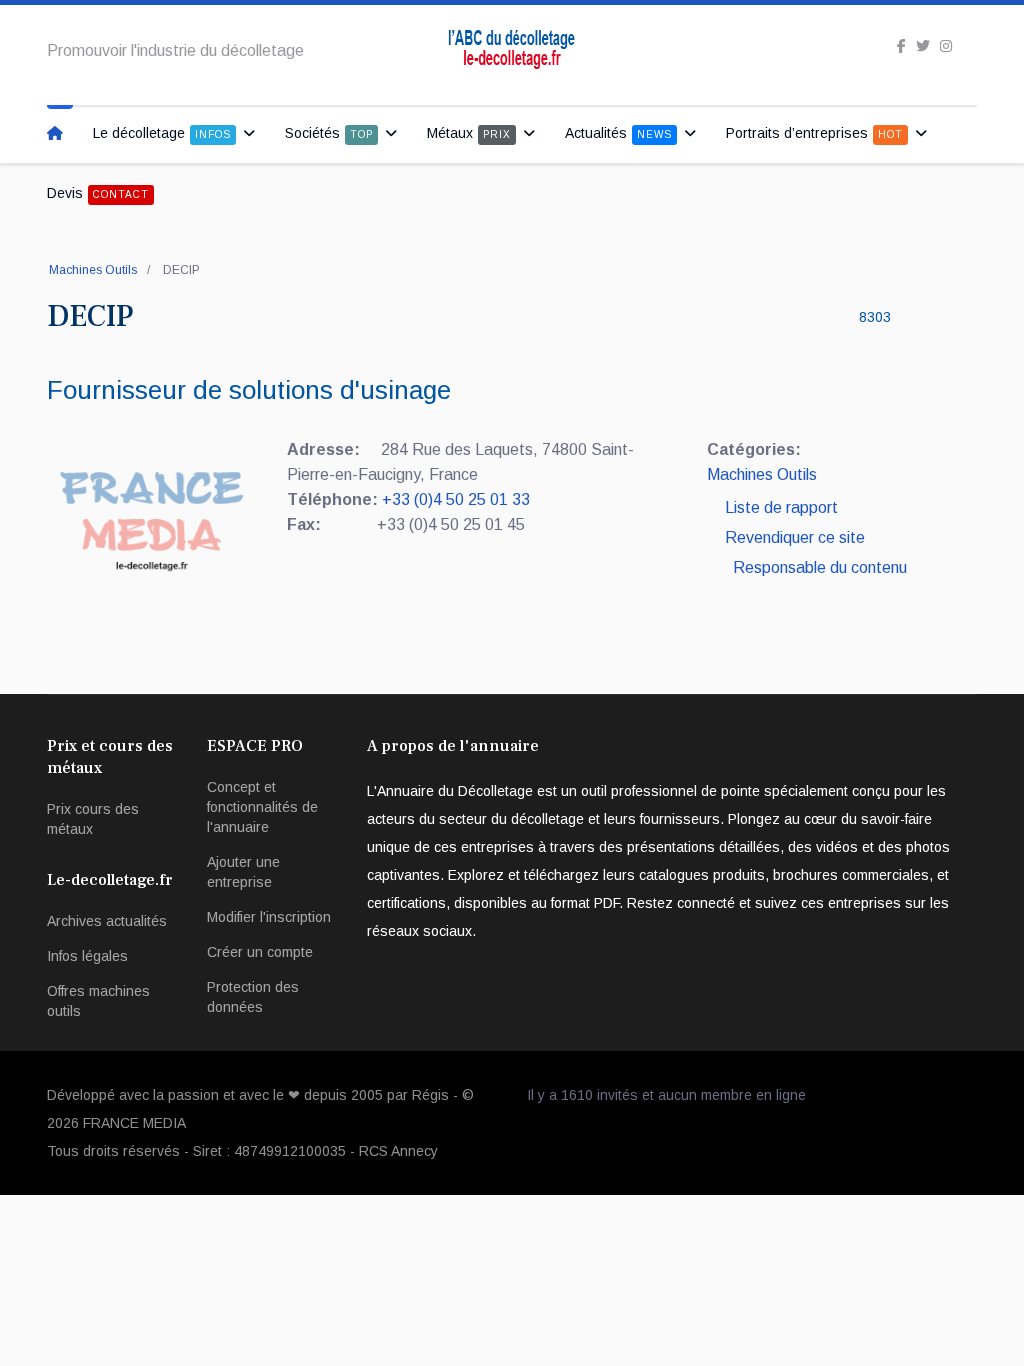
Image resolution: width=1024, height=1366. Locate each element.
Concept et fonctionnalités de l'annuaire (262, 807)
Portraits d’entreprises (814, 133)
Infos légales (87, 956)
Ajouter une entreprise (243, 872)
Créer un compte (260, 952)
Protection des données (253, 997)
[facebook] (901, 46)
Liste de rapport (779, 507)
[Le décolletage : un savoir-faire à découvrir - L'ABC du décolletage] (60, 133)
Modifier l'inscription (269, 917)
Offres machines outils (98, 1001)
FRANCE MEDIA (134, 1123)
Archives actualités (107, 921)
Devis (98, 193)
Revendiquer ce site (795, 537)
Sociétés (329, 133)
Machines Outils (93, 270)
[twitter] (923, 46)
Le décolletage (162, 133)
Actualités (618, 133)
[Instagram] (946, 46)
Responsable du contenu (820, 567)
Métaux (469, 133)
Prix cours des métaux (93, 819)
